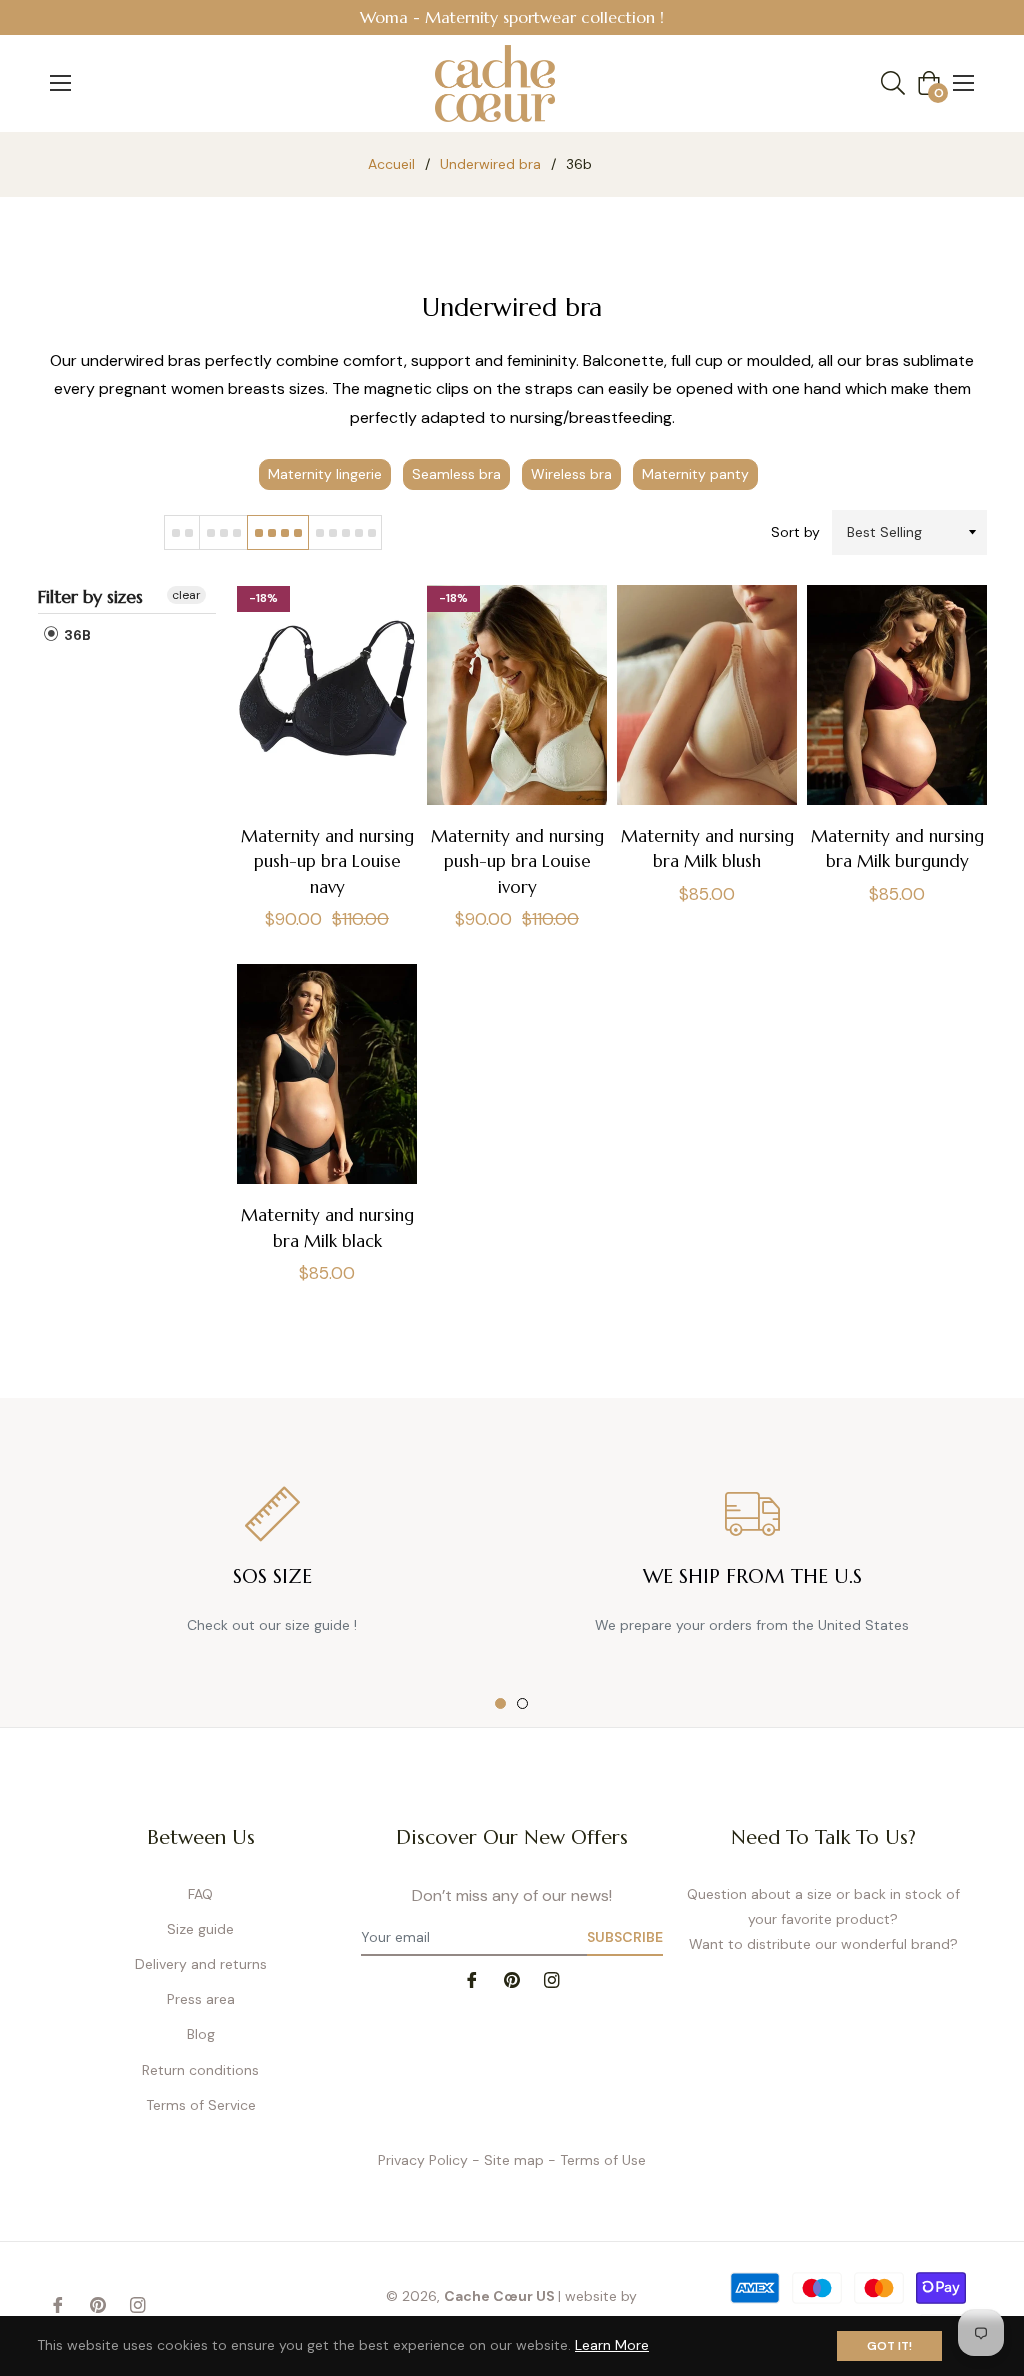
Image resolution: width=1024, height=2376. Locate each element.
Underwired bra (490, 164)
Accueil (391, 164)
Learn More (612, 2345)
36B (76, 635)
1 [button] (500, 1703)
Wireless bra (571, 474)
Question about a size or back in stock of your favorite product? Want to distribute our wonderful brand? (823, 1919)
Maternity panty (695, 474)
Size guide (200, 1929)
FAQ (200, 1894)
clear (186, 595)
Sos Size (272, 1576)
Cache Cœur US (499, 2296)
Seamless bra (456, 474)
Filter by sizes (90, 597)
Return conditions (200, 2070)
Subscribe (625, 1937)
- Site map (508, 2160)
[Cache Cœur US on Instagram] (552, 1978)
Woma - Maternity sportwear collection (507, 17)
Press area (201, 1999)
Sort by (795, 532)
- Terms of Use (597, 2160)
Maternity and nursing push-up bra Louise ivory (517, 861)
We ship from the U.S (752, 1576)
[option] (512, 17)
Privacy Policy (423, 2160)
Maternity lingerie (325, 474)
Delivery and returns (201, 1964)
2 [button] (522, 1703)
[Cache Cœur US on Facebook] (472, 1978)
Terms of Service (201, 2105)
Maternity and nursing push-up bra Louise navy (327, 861)
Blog (201, 2034)
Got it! (889, 2346)
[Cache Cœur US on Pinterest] (512, 1978)
